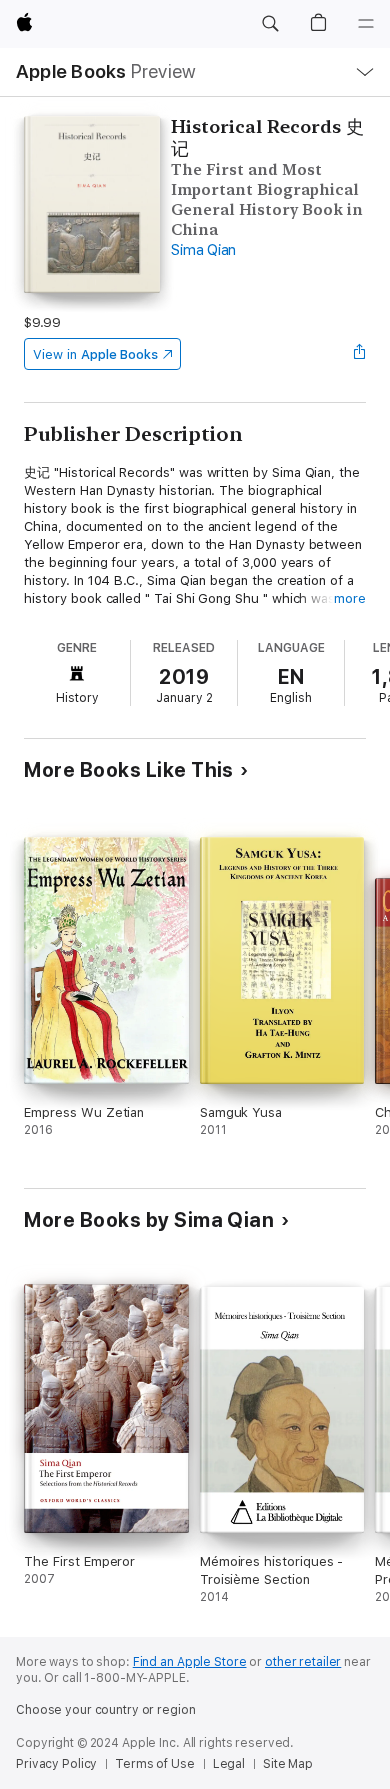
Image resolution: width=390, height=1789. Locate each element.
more (350, 598)
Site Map (288, 1764)
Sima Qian (203, 250)
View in (95, 354)
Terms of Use (155, 1764)
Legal (229, 1764)
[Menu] (366, 24)
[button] (270, 24)
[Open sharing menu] (360, 354)
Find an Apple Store (190, 1662)
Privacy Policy (56, 1764)
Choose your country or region (106, 1710)
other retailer (303, 1662)
